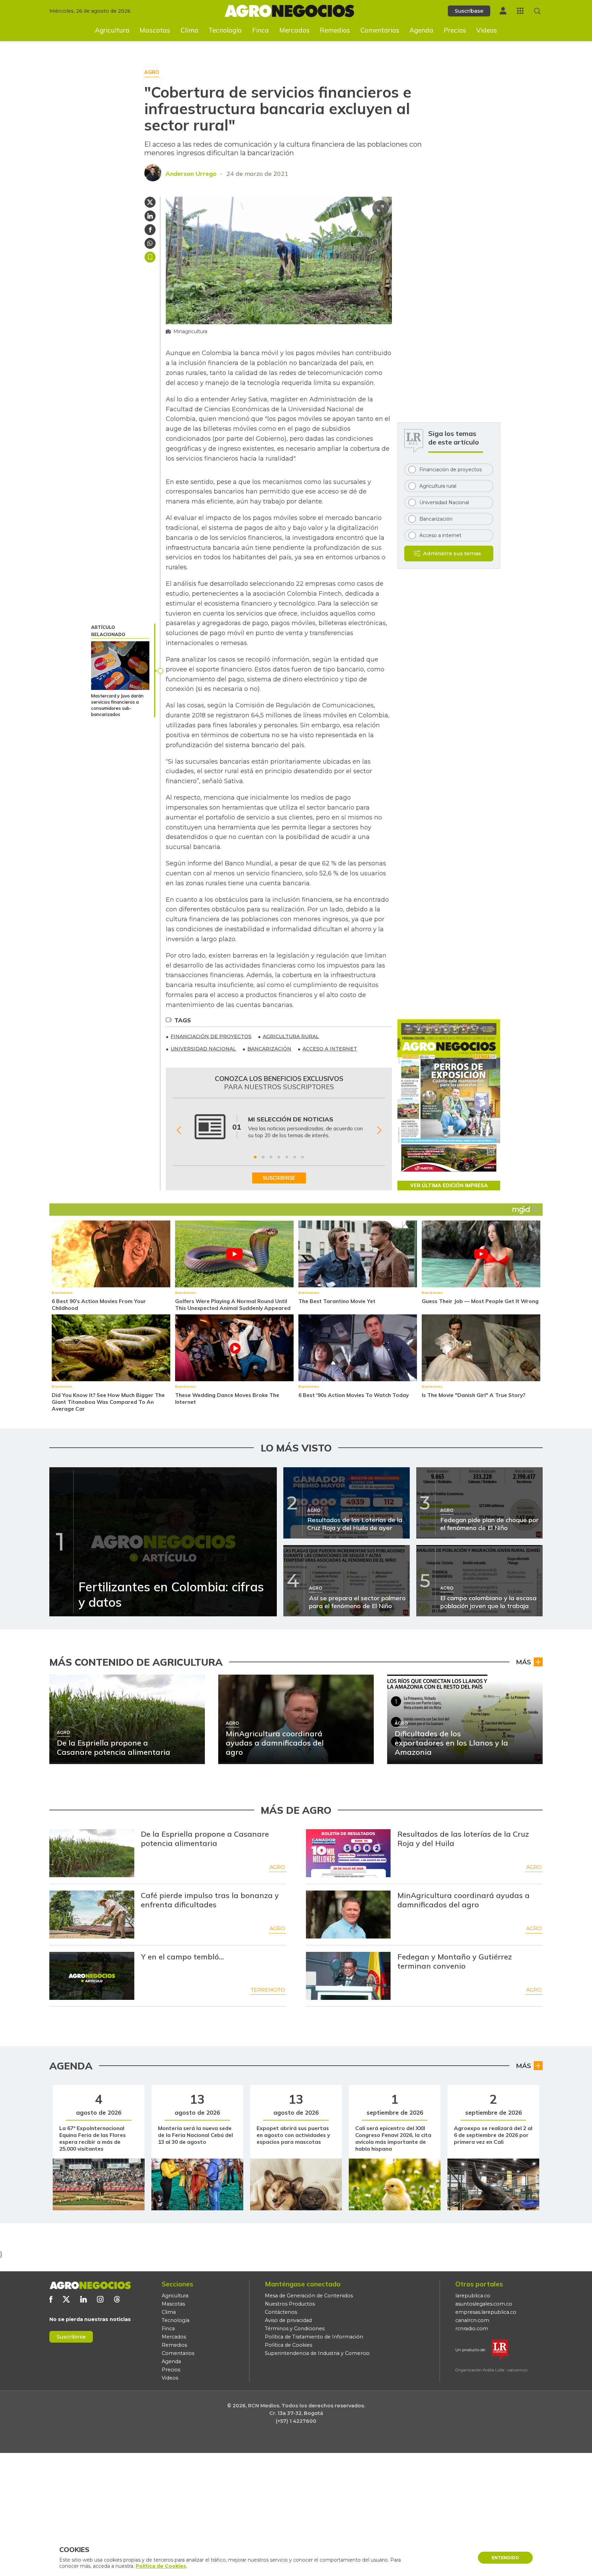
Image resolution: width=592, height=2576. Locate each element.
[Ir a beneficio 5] (287, 1157)
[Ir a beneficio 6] (295, 1157)
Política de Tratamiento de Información (314, 2337)
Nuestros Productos (290, 2304)
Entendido (505, 2558)
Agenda (421, 30)
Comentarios (380, 30)
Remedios (335, 30)
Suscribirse (71, 2337)
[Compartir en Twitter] (150, 202)
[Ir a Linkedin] (83, 2299)
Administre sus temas (452, 553)
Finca (261, 30)
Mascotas (155, 30)
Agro (277, 1867)
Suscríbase (469, 11)
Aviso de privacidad (288, 2320)
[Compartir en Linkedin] (150, 216)
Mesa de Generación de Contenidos (309, 2296)
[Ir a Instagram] (100, 2299)
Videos (487, 30)
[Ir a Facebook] (51, 2299)
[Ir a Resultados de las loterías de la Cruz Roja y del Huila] (348, 1853)
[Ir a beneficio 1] (255, 1157)
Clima (189, 30)
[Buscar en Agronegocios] (537, 11)
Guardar (150, 257)
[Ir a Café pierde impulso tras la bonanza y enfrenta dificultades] (92, 1915)
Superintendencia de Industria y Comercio (317, 2353)
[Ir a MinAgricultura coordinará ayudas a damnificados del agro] (348, 1915)
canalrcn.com (472, 2320)
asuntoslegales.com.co (484, 2304)
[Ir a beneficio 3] (271, 1157)
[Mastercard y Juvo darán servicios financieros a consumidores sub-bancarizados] (120, 666)
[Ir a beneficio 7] (303, 1157)
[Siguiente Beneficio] (379, 1130)
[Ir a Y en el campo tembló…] (92, 1976)
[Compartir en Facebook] (150, 230)
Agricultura (112, 30)
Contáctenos (281, 2312)
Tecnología (225, 30)
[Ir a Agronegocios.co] (90, 2285)
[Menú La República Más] (520, 11)
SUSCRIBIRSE (279, 1178)
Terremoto (268, 1990)
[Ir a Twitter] (66, 2299)
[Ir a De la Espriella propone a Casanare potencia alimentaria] (92, 1853)
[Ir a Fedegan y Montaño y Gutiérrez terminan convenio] (348, 1976)
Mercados (294, 30)
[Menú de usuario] (503, 11)
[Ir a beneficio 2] (263, 1157)
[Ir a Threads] (117, 2299)
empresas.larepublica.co (486, 2312)
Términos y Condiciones (295, 2329)
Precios (455, 30)
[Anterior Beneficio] (179, 1130)
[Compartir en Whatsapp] (150, 243)
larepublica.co (473, 2296)
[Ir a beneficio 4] (279, 1157)
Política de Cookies (288, 2345)
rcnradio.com (472, 2329)
